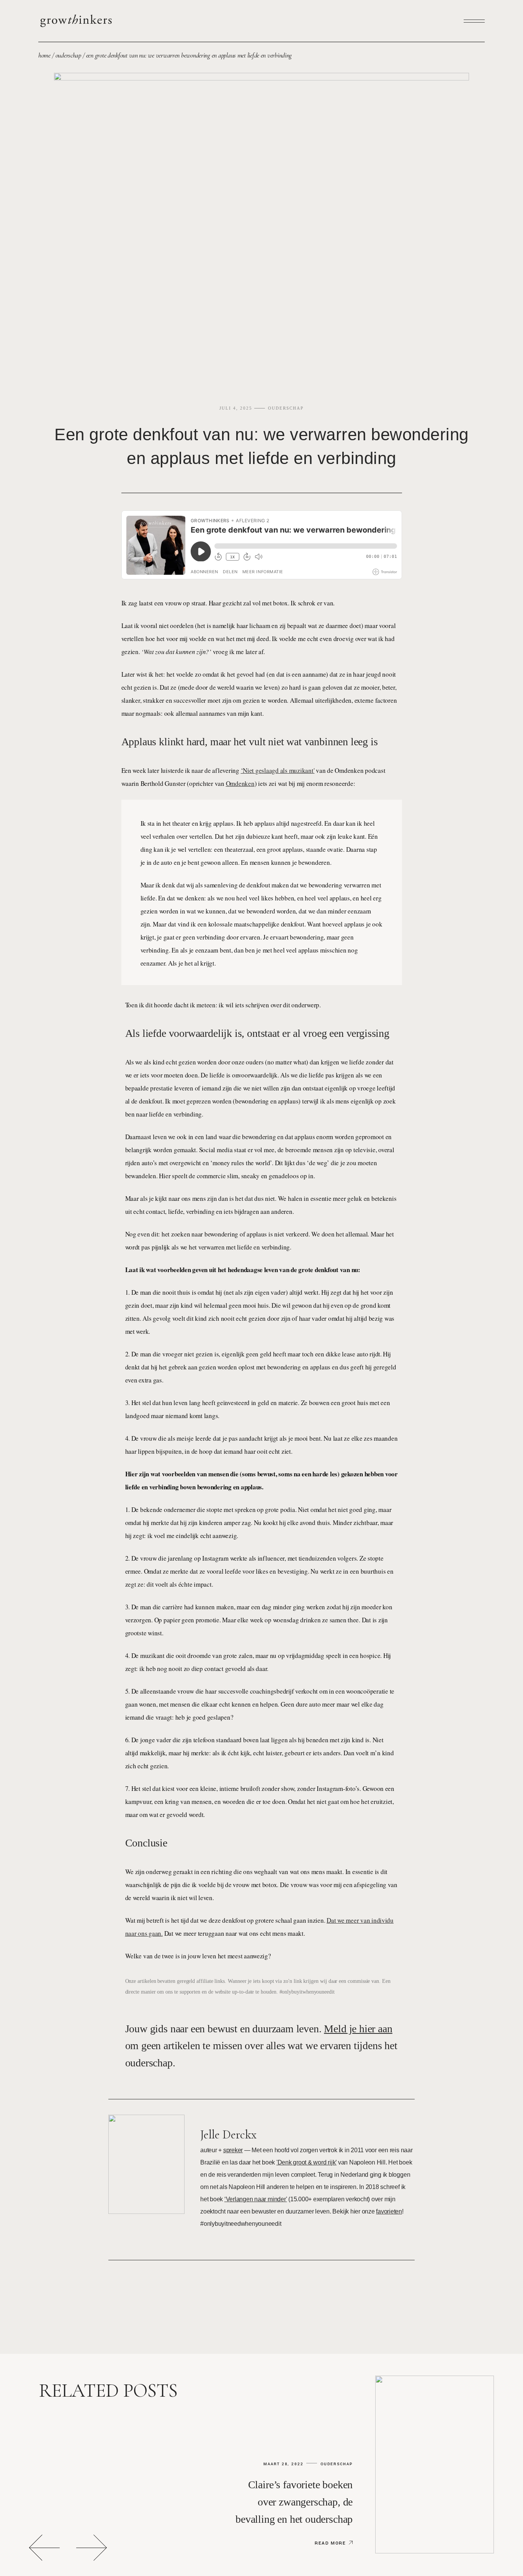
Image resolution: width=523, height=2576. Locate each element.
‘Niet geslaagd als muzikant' (278, 770)
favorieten (389, 2211)
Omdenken (240, 783)
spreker (233, 2150)
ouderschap (68, 55)
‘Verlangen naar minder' (256, 2199)
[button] (44, 2548)
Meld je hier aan (358, 2029)
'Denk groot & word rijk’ (306, 2162)
